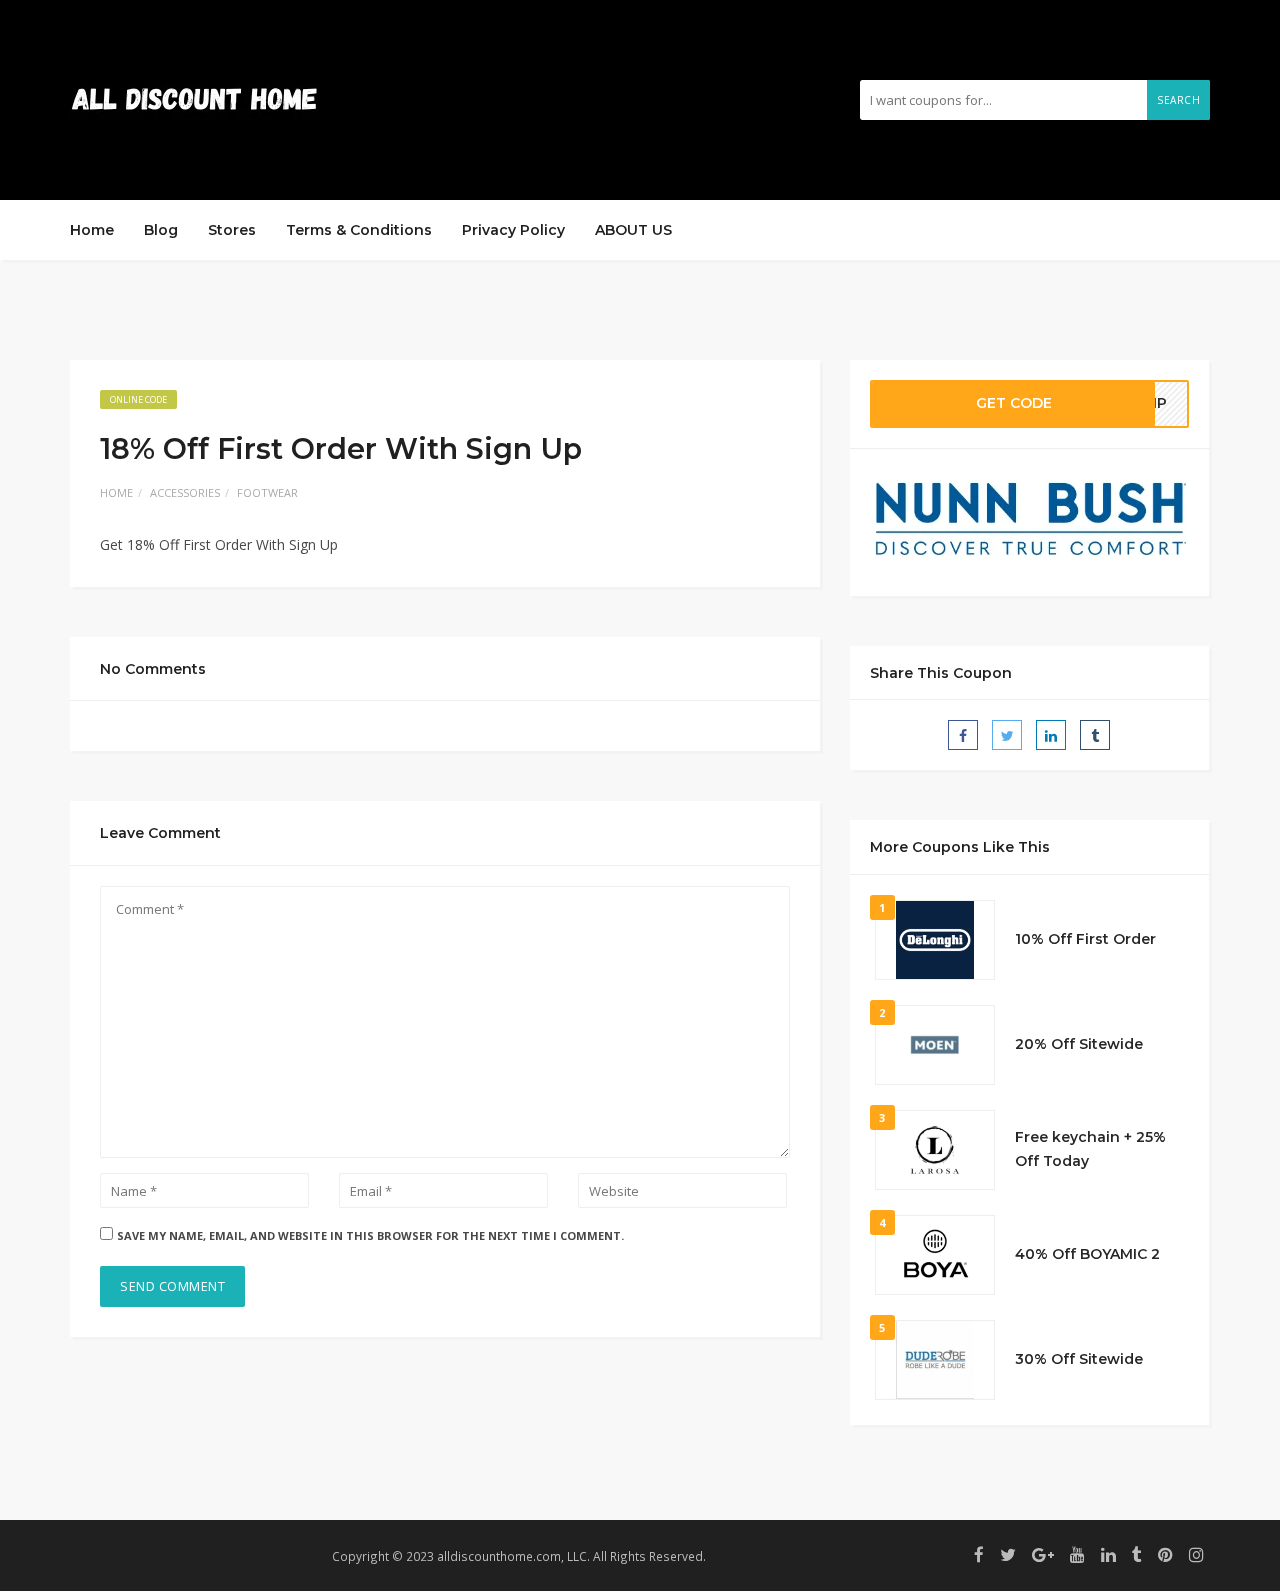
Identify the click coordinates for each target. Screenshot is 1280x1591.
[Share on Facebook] (963, 735)
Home (92, 230)
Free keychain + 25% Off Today (1090, 1149)
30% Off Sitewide (1079, 1359)
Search (1178, 100)
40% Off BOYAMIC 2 (1087, 1254)
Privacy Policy (513, 230)
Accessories (185, 492)
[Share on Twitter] (1007, 735)
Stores (232, 230)
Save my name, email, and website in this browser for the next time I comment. (370, 1235)
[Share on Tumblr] (1095, 735)
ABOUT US (633, 230)
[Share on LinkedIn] (1051, 735)
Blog (161, 230)
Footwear (267, 492)
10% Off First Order (1085, 939)
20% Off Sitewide (1079, 1044)
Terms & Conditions (359, 230)
